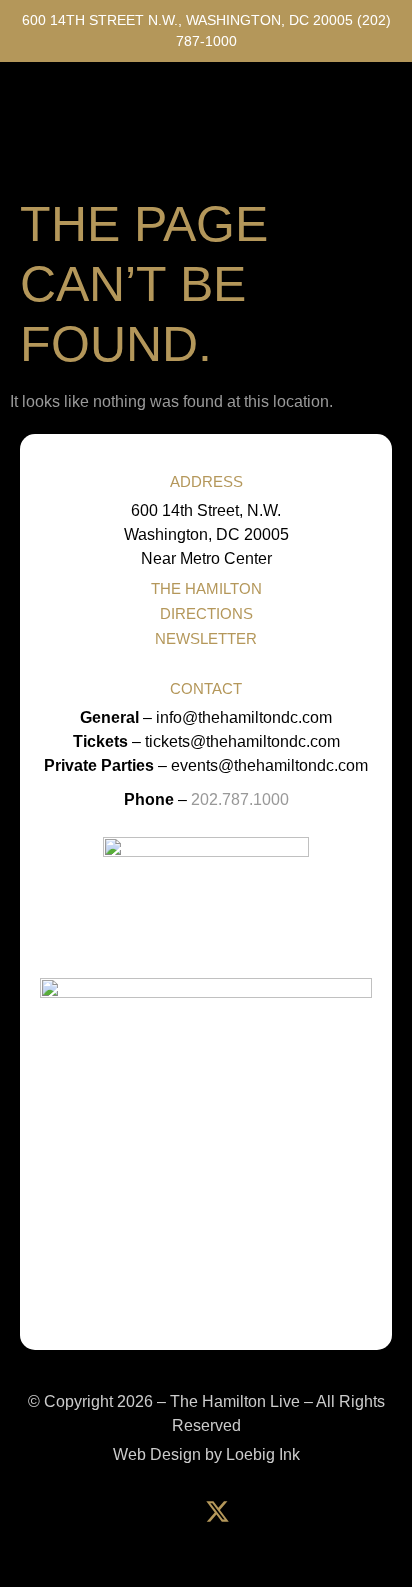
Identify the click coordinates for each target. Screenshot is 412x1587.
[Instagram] (317, 1512)
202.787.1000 (240, 799)
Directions (206, 613)
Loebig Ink (263, 1454)
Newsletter (206, 638)
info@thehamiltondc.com (244, 717)
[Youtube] (367, 1512)
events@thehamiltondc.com (269, 765)
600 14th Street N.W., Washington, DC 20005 (187, 20)
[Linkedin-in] (267, 1512)
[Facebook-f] (167, 1512)
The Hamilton (206, 588)
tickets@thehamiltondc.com (242, 741)
